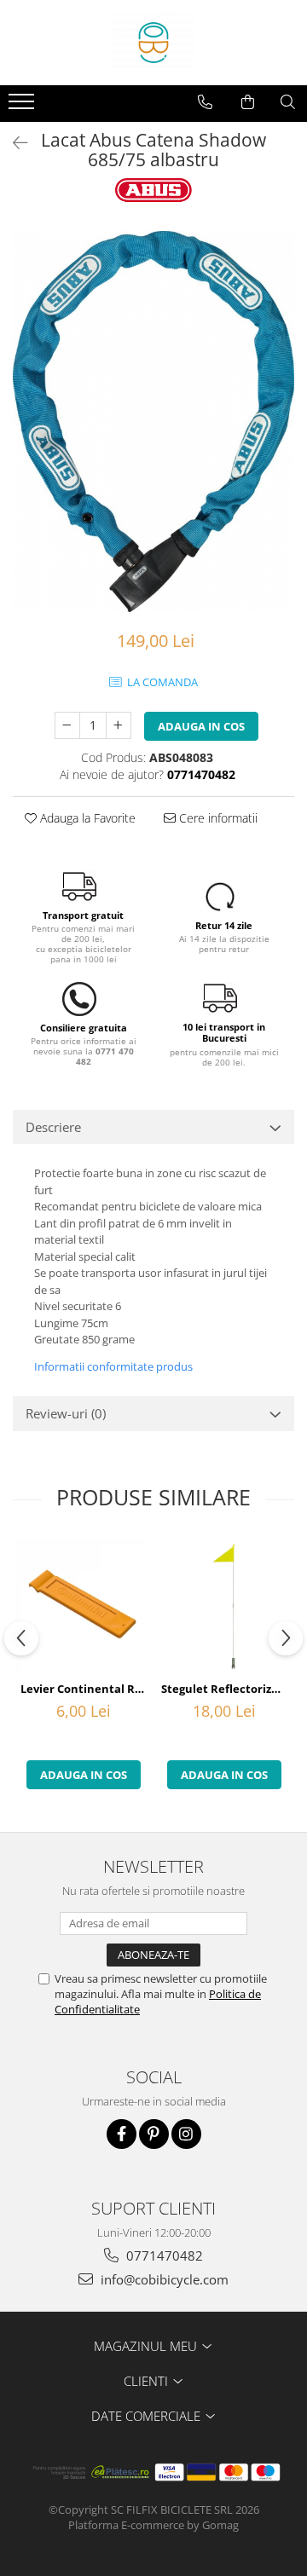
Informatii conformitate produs (113, 1366)
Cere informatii (217, 818)
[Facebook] (122, 2134)
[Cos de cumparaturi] (248, 102)
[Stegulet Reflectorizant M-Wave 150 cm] (224, 1606)
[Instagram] (186, 2134)
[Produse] (23, 107)
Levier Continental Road (85, 1689)
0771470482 (163, 2255)
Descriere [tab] (53, 1127)
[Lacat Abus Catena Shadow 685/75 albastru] (153, 422)
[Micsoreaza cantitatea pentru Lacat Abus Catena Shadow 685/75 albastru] (67, 725)
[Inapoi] (13, 143)
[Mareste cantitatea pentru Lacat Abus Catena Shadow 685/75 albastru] (119, 725)
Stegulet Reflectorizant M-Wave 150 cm (226, 1689)
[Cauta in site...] (288, 102)
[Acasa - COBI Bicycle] (153, 43)
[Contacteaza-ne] (205, 102)
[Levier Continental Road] (83, 1606)
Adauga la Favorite (86, 818)
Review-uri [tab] (66, 1413)
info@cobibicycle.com (163, 2279)
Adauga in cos (201, 726)
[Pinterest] (154, 2134)
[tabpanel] (153, 422)
